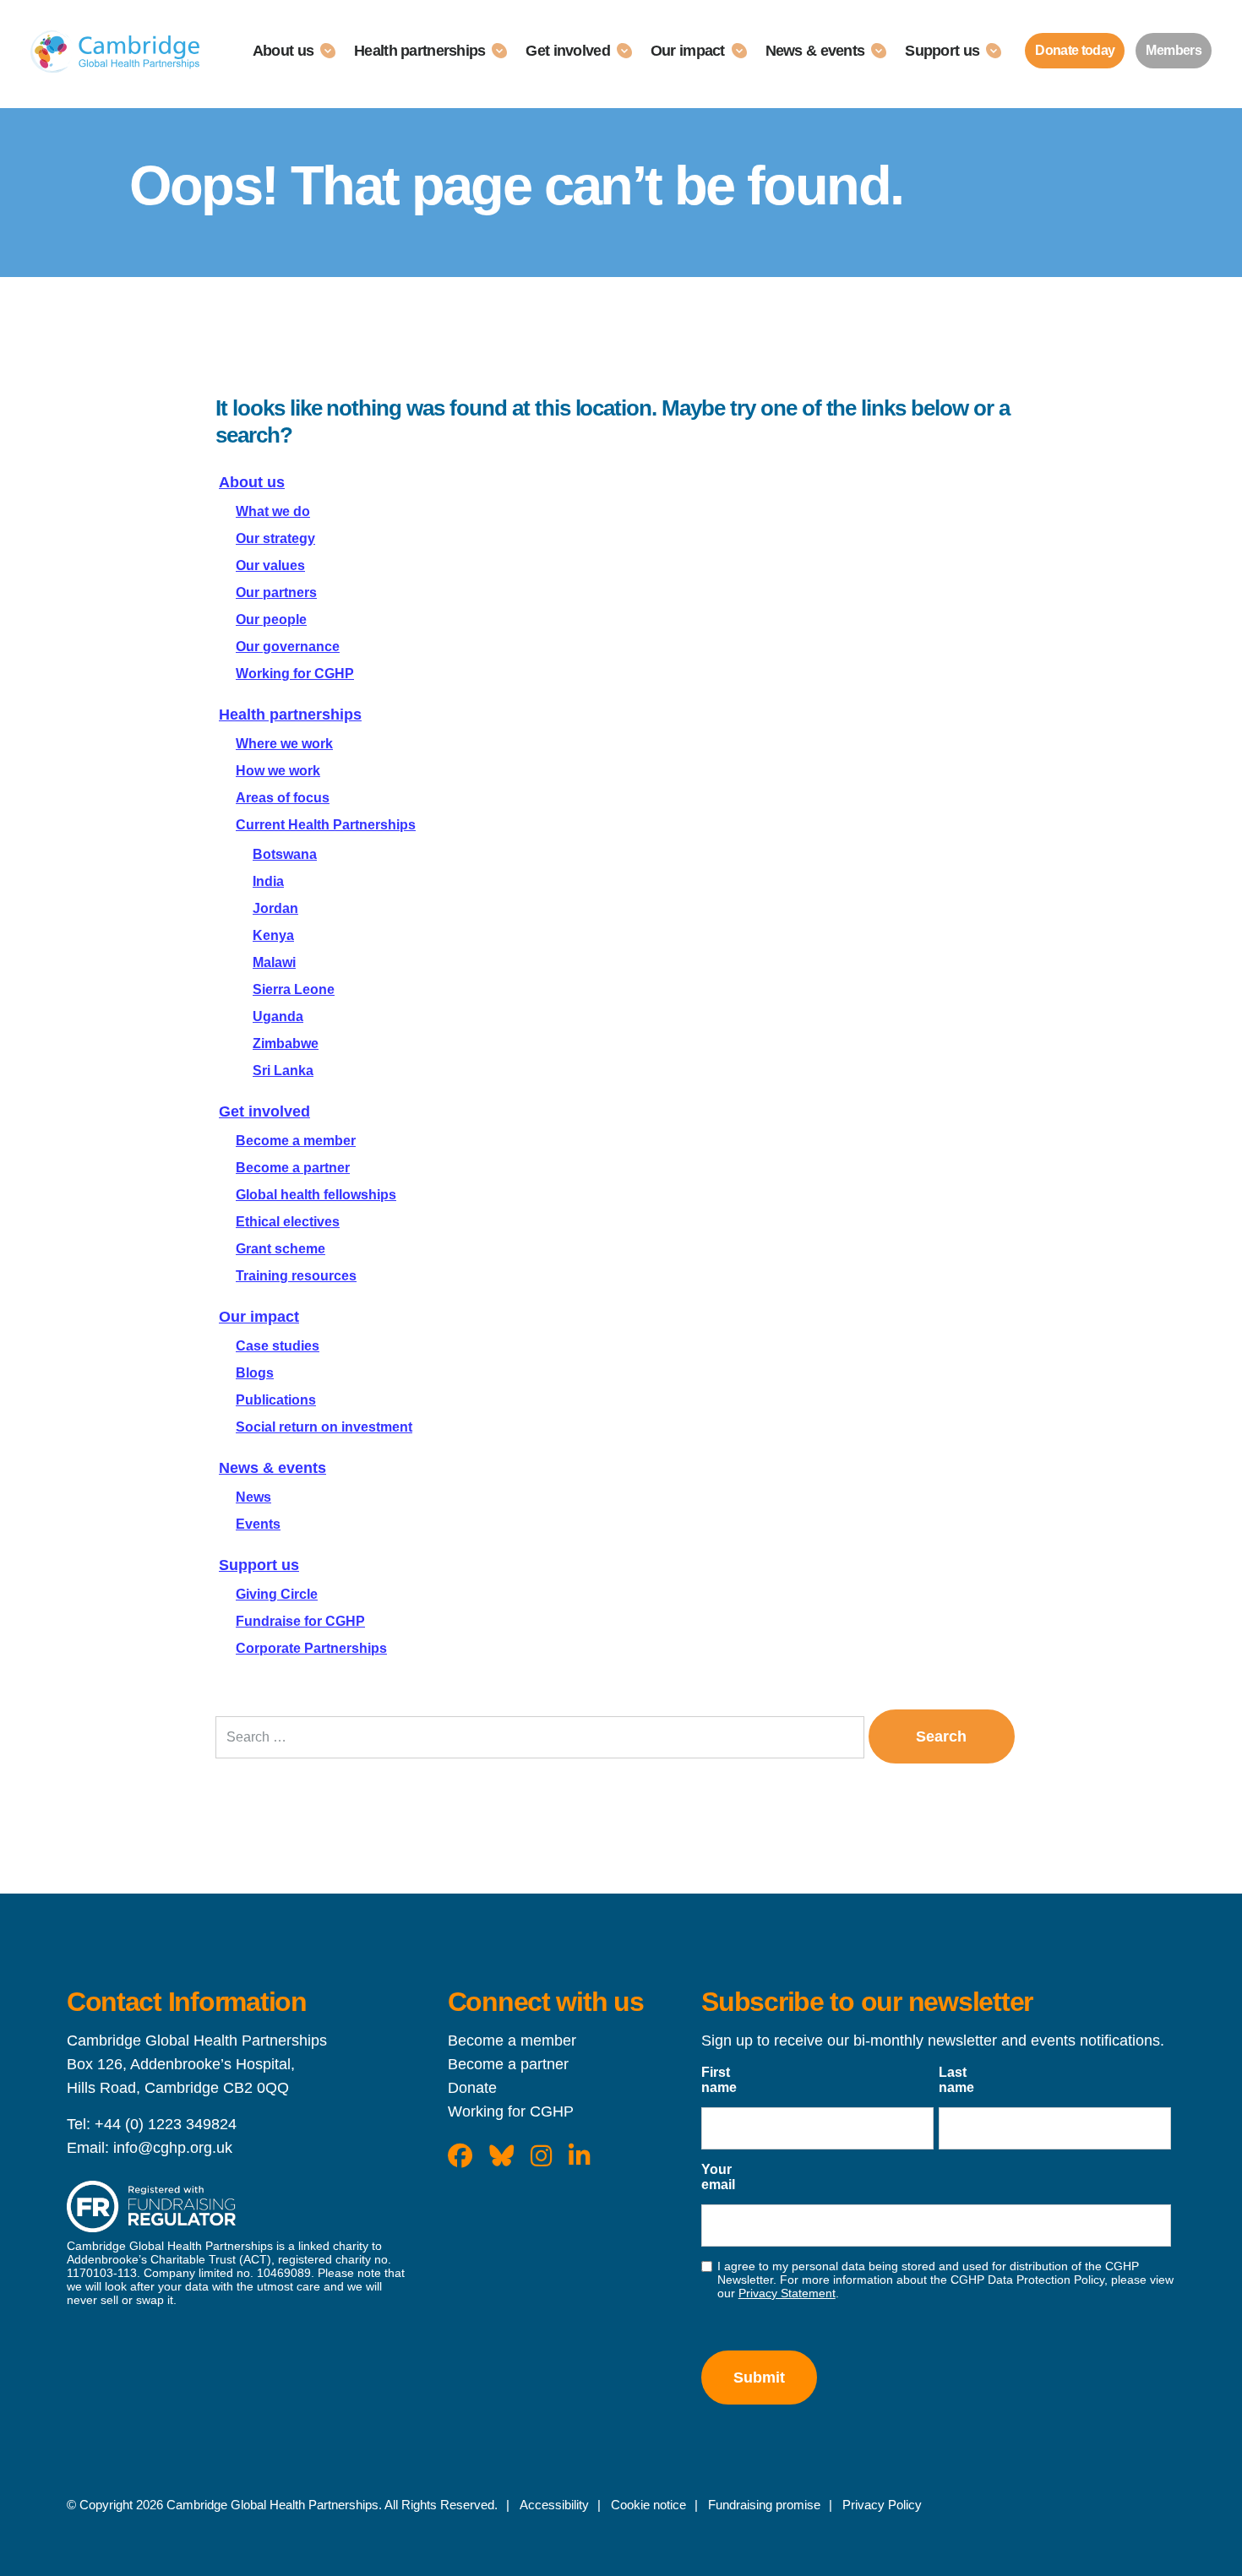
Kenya (273, 935)
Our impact (688, 51)
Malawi (274, 962)
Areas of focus (283, 798)
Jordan (275, 908)
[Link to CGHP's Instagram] (541, 2156)
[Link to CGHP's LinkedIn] (579, 2156)
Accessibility (554, 2505)
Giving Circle (277, 1594)
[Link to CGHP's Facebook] (460, 2156)
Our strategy (275, 538)
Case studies (278, 1346)
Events (258, 1524)
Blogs (255, 1373)
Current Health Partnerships (326, 825)
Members (1174, 50)
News (253, 1497)
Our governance (288, 647)
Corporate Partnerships (311, 1648)
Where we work (284, 744)
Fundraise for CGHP (300, 1621)
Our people (271, 620)
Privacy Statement (787, 2293)
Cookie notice (648, 2505)
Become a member (296, 1141)
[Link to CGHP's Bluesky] (501, 2156)
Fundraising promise (764, 2505)
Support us (942, 51)
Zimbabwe (286, 1043)
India (268, 881)
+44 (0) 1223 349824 (166, 2124)
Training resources (296, 1276)
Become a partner (293, 1168)
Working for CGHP (295, 674)
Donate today (1075, 50)
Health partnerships (419, 51)
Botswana (285, 854)
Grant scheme (281, 1249)
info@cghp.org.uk (173, 2148)
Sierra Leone (294, 989)
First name (719, 2080)
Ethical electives (288, 1222)
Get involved (567, 51)
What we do (273, 511)
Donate (472, 2088)
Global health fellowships (316, 1195)
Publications (276, 1400)
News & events (815, 51)
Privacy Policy (882, 2505)
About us (283, 51)
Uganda (278, 1016)
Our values (270, 565)
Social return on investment (324, 1427)
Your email (718, 2177)
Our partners (276, 592)
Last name (956, 2080)
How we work (278, 771)
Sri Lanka (283, 1071)
